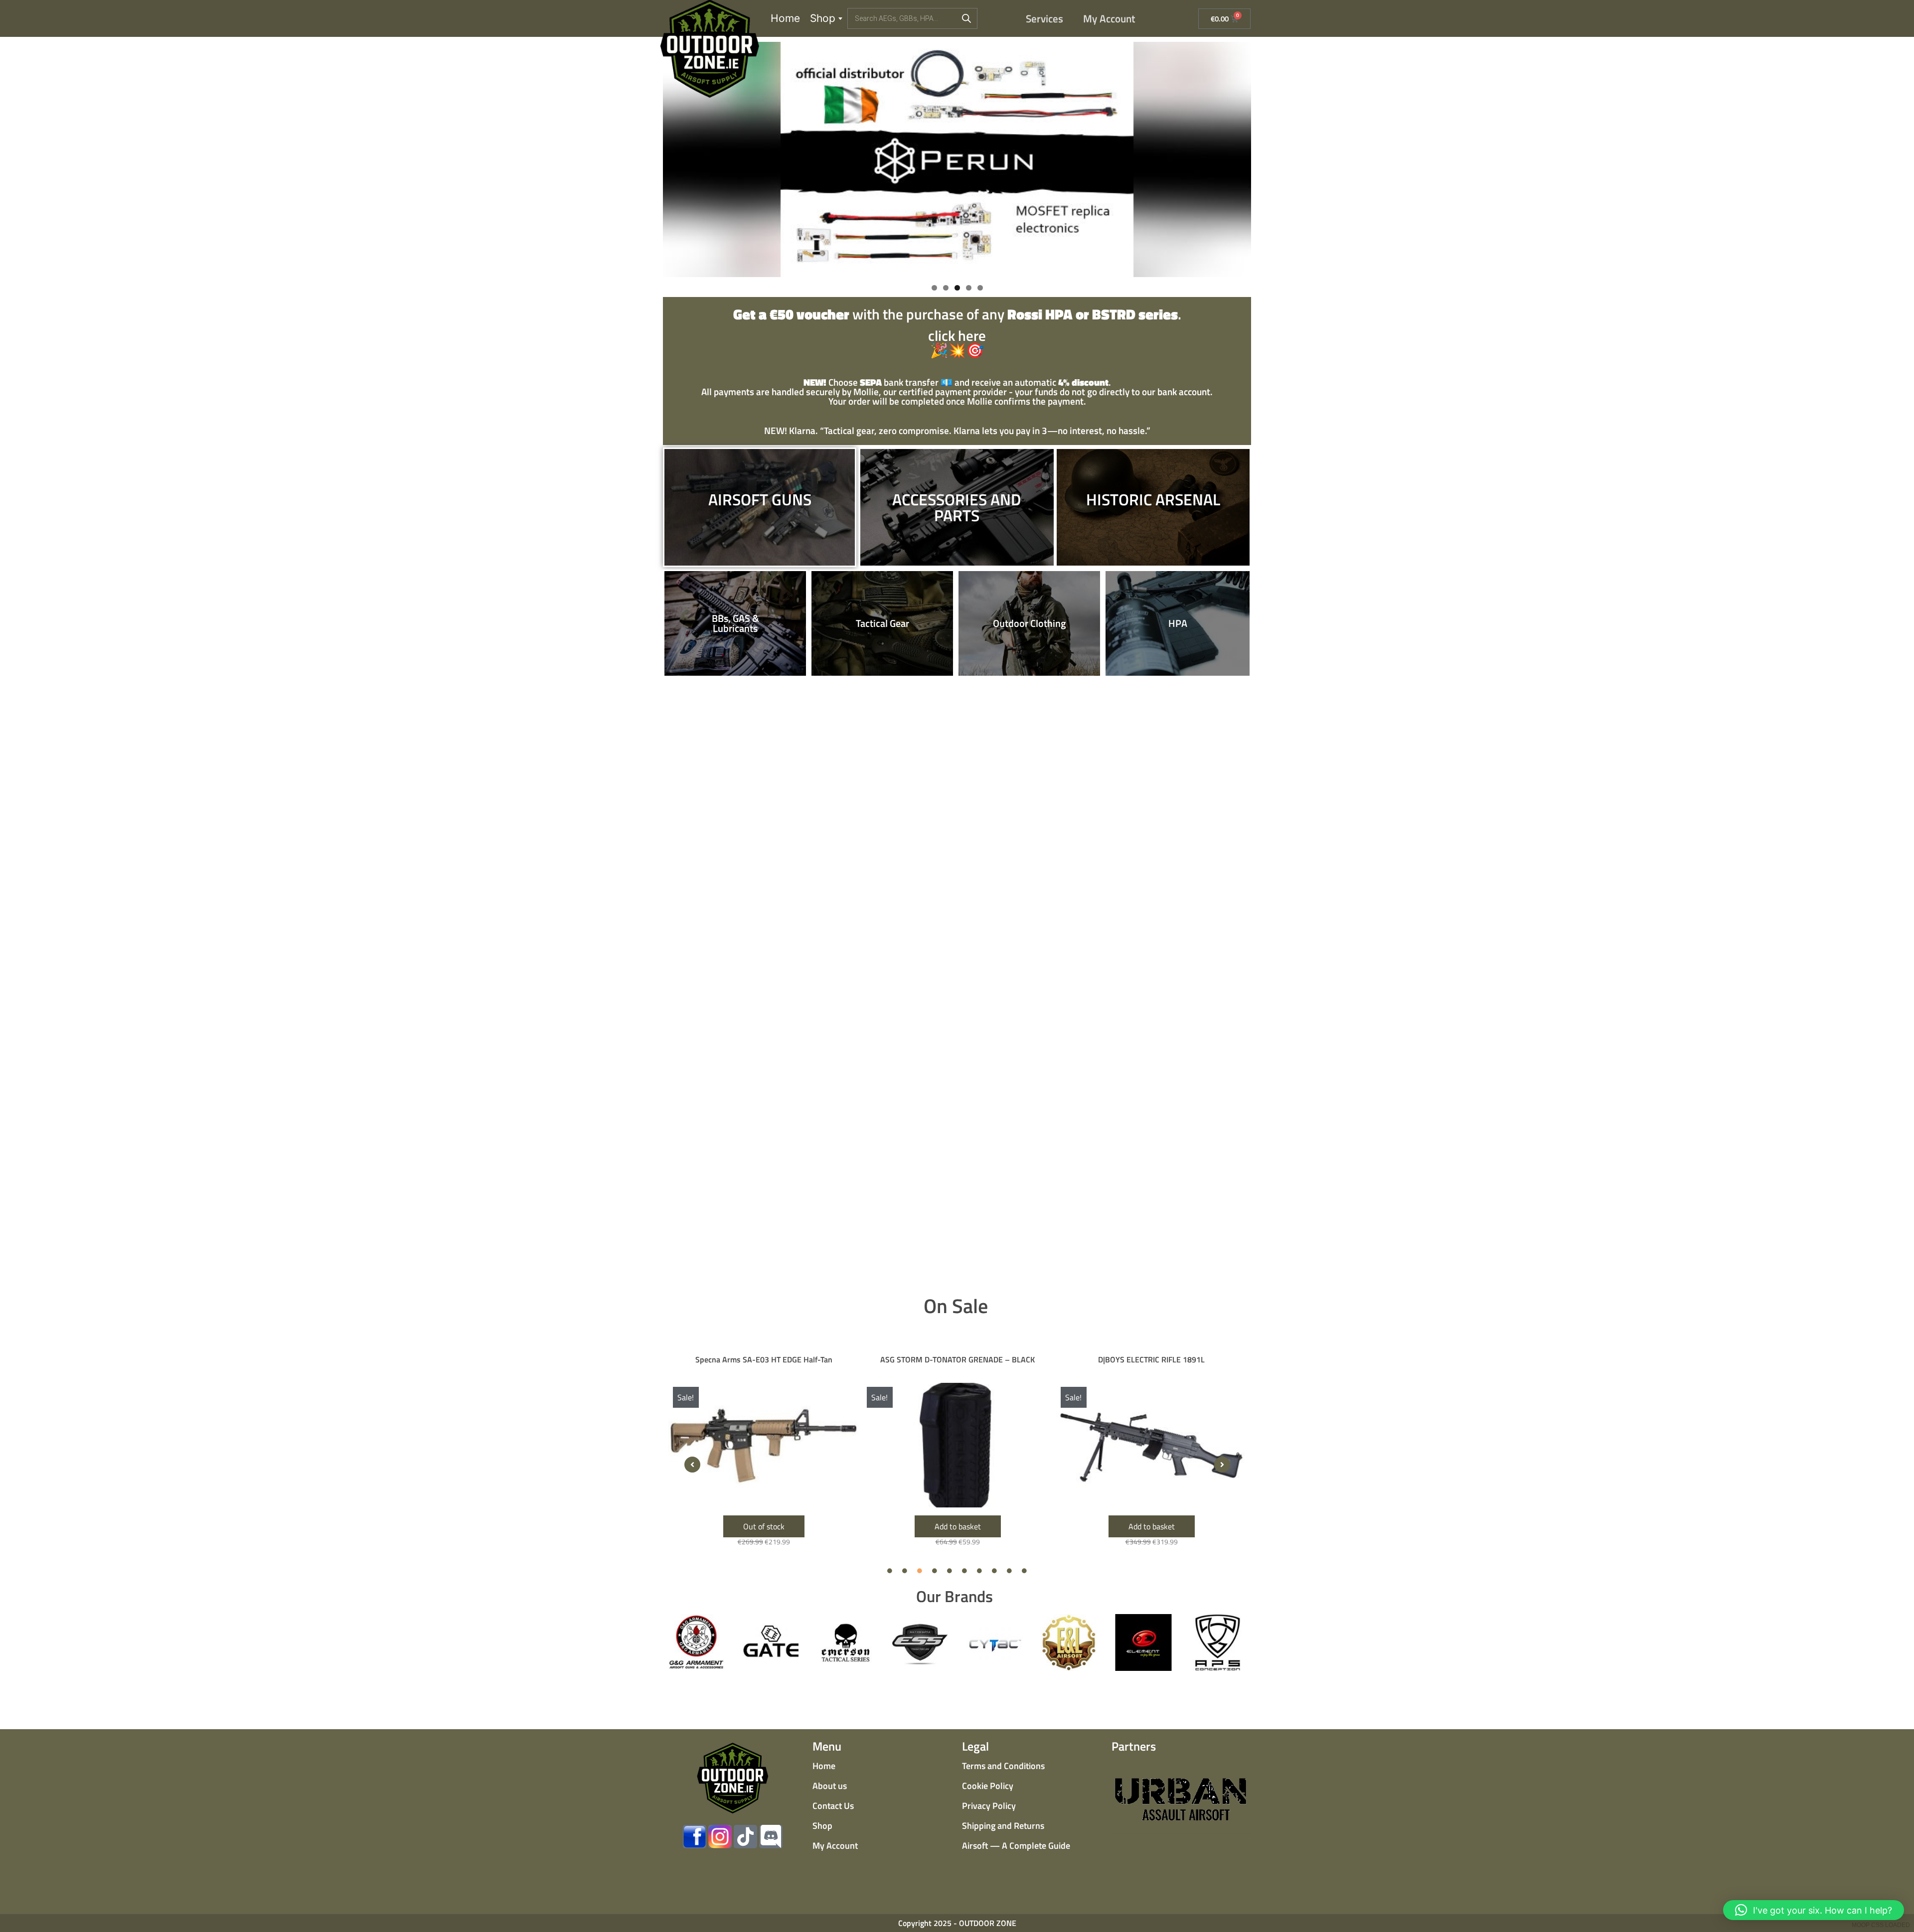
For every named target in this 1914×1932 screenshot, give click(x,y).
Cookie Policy (988, 1786)
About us (830, 1786)
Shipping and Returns (1003, 1826)
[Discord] (771, 1837)
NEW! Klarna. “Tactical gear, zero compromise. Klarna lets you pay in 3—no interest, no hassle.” (957, 430)
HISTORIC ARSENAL (1153, 499)
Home (785, 18)
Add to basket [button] (764, 1526)
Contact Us (833, 1806)
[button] (692, 1465)
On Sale (956, 1306)
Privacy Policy (989, 1806)
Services (1044, 18)
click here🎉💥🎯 (957, 334)
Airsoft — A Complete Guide (1016, 1846)
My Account (1109, 18)
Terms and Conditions (1003, 1766)
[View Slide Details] (957, 159)
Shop (823, 18)
